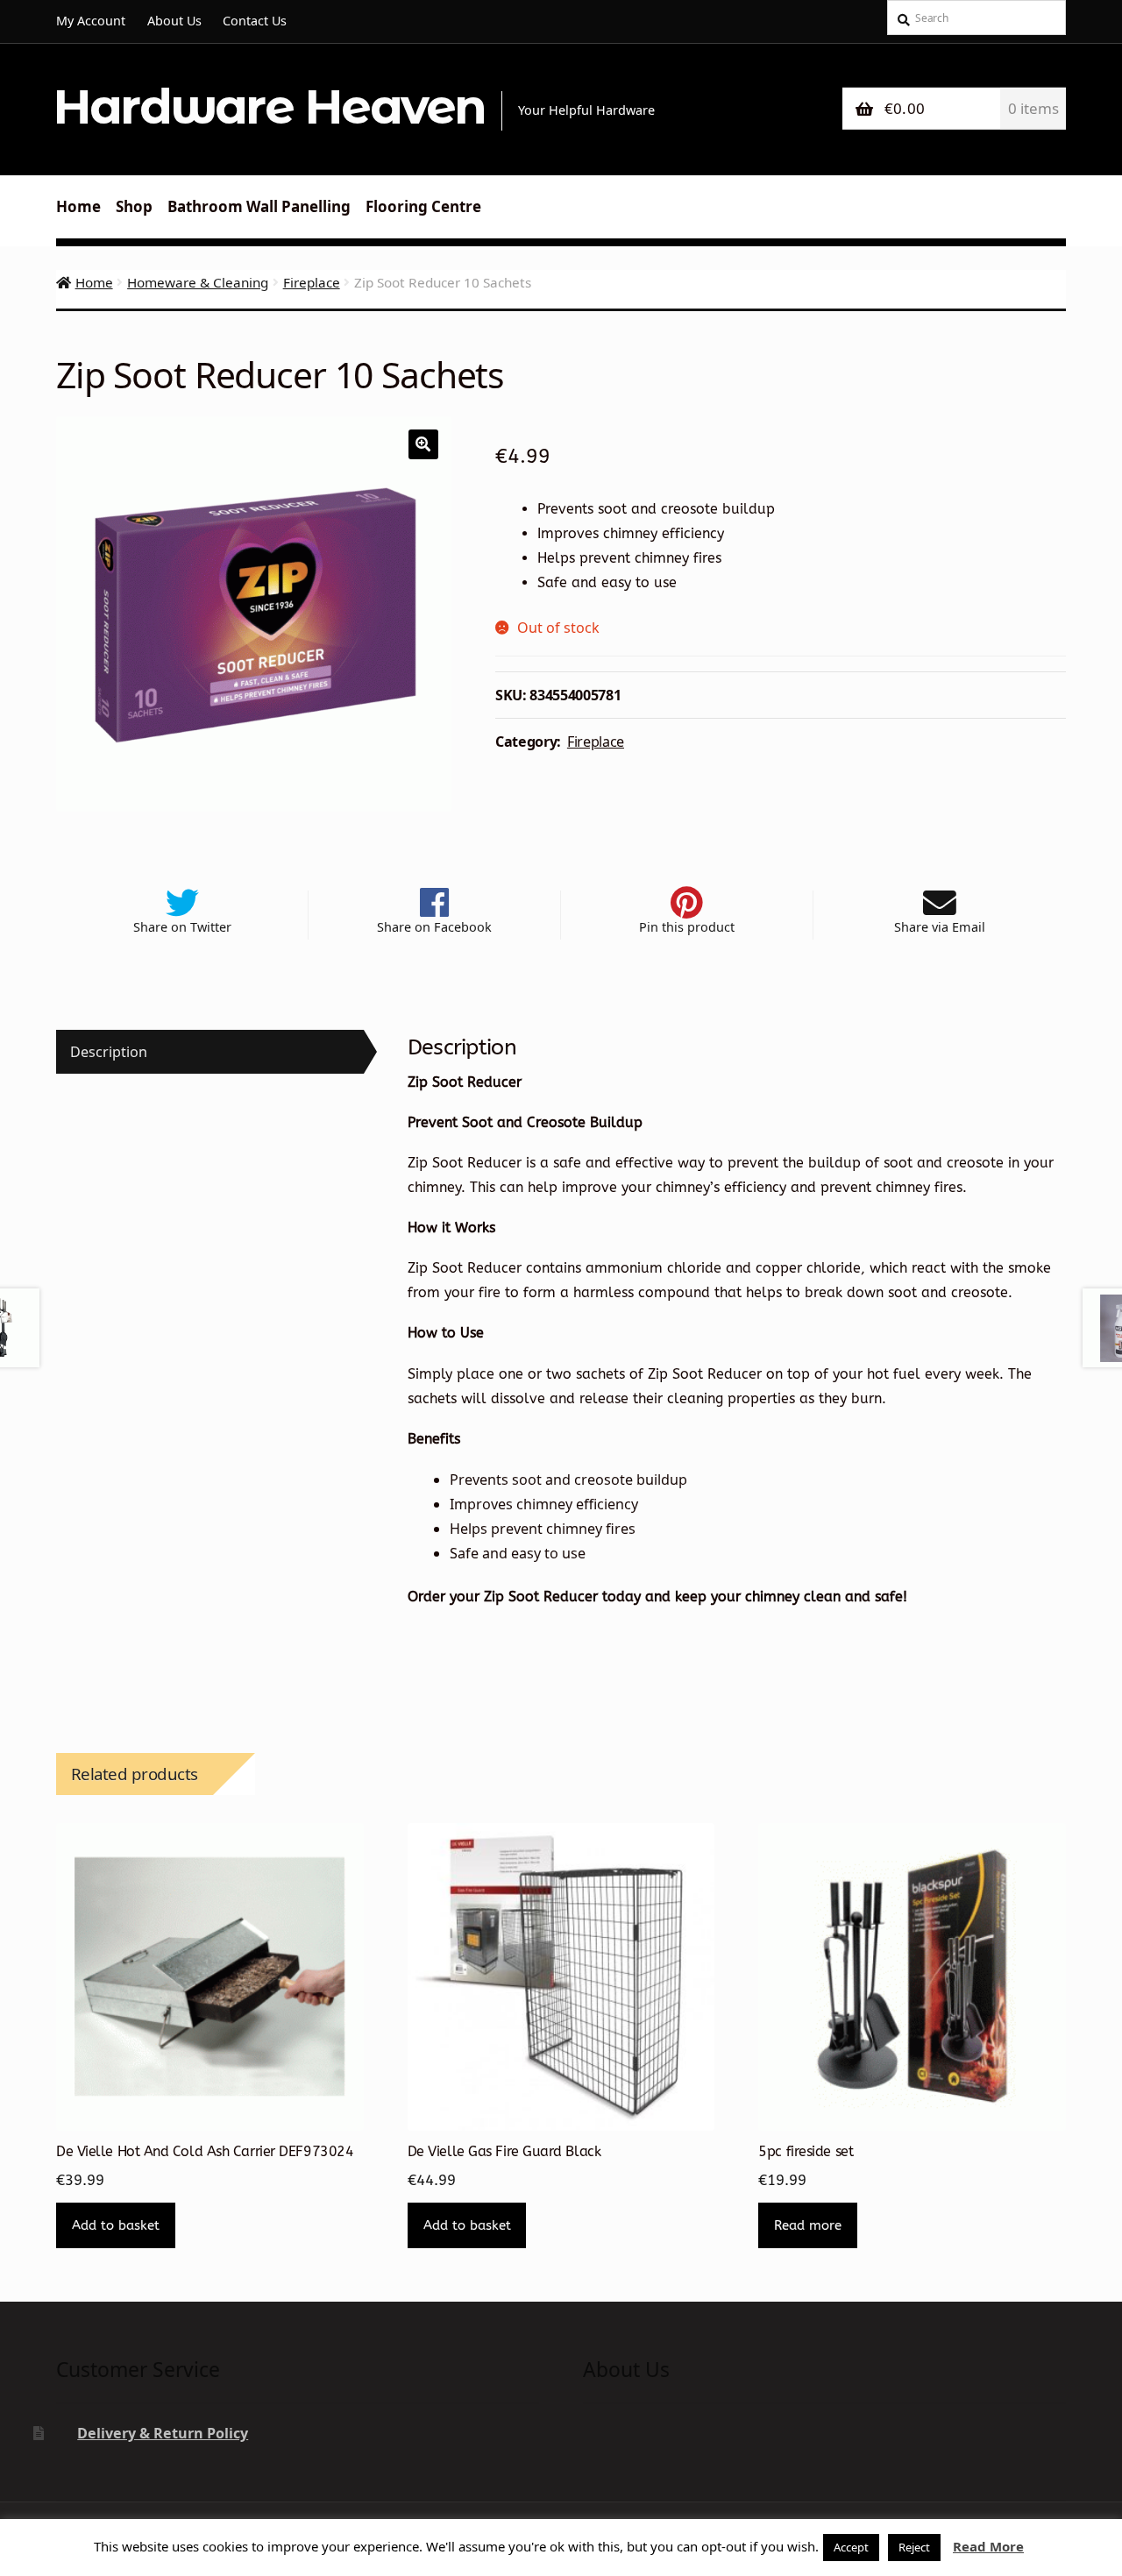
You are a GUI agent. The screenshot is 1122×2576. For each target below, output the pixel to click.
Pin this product (687, 927)
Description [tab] (109, 1052)
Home (78, 206)
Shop (134, 206)
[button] (423, 444)
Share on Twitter (182, 927)
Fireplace (312, 282)
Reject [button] (914, 2547)
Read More (988, 2546)
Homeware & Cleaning (198, 282)
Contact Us (255, 21)
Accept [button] (851, 2547)
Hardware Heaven (269, 106)
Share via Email (940, 927)
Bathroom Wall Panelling (259, 206)
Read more (808, 2225)
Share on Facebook (434, 927)
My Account (91, 21)
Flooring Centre (423, 206)
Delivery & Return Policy (163, 2433)
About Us (174, 21)
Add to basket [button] (116, 2225)
